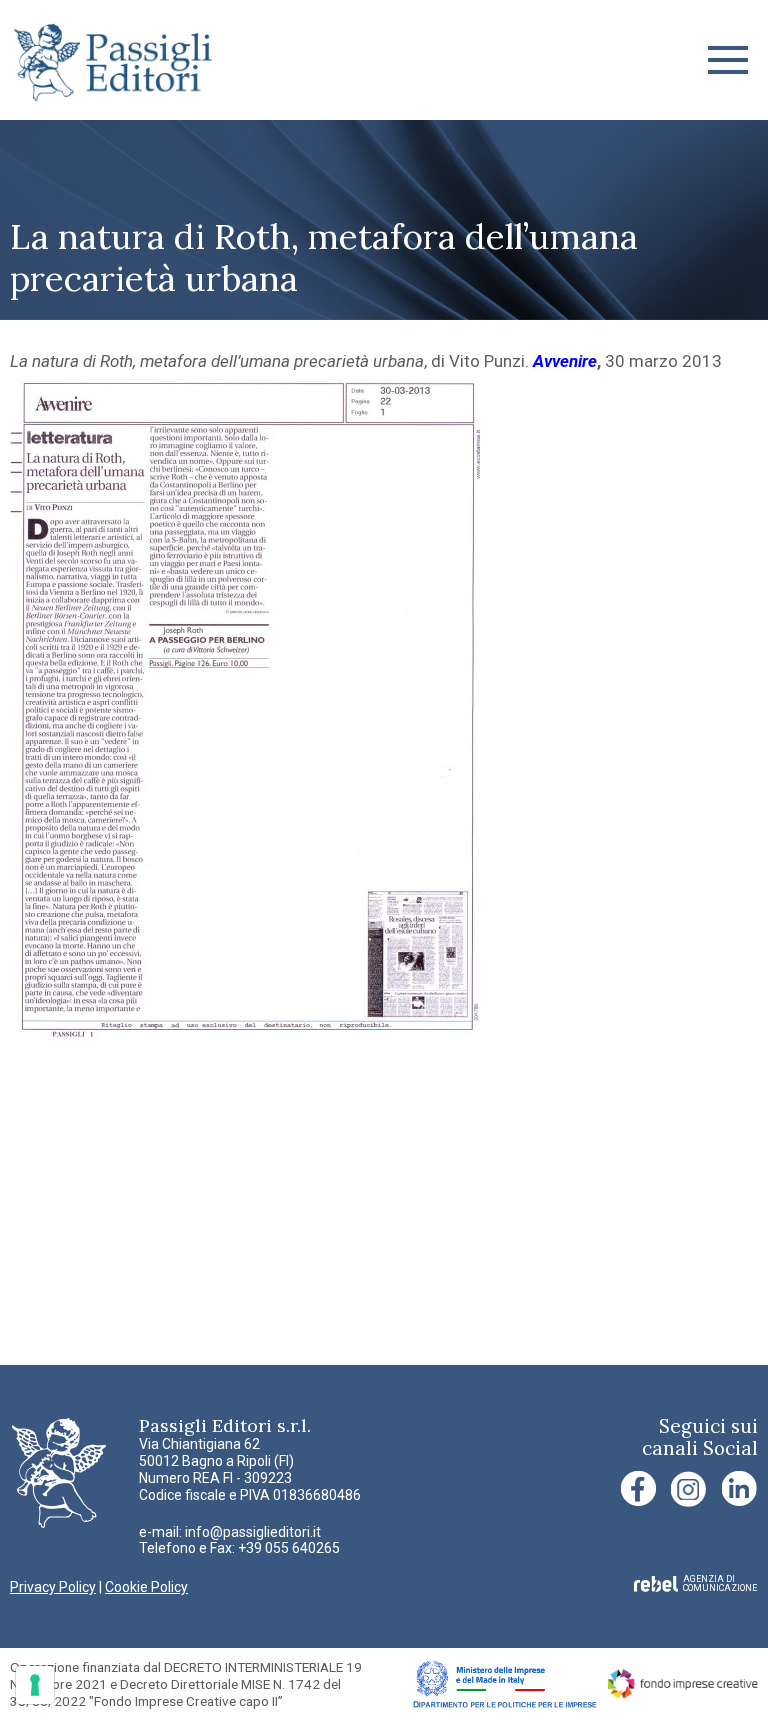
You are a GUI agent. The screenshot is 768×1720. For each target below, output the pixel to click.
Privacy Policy (53, 1587)
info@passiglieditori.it (253, 1532)
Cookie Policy (146, 1587)
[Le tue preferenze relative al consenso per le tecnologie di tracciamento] (35, 1685)
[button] (728, 60)
